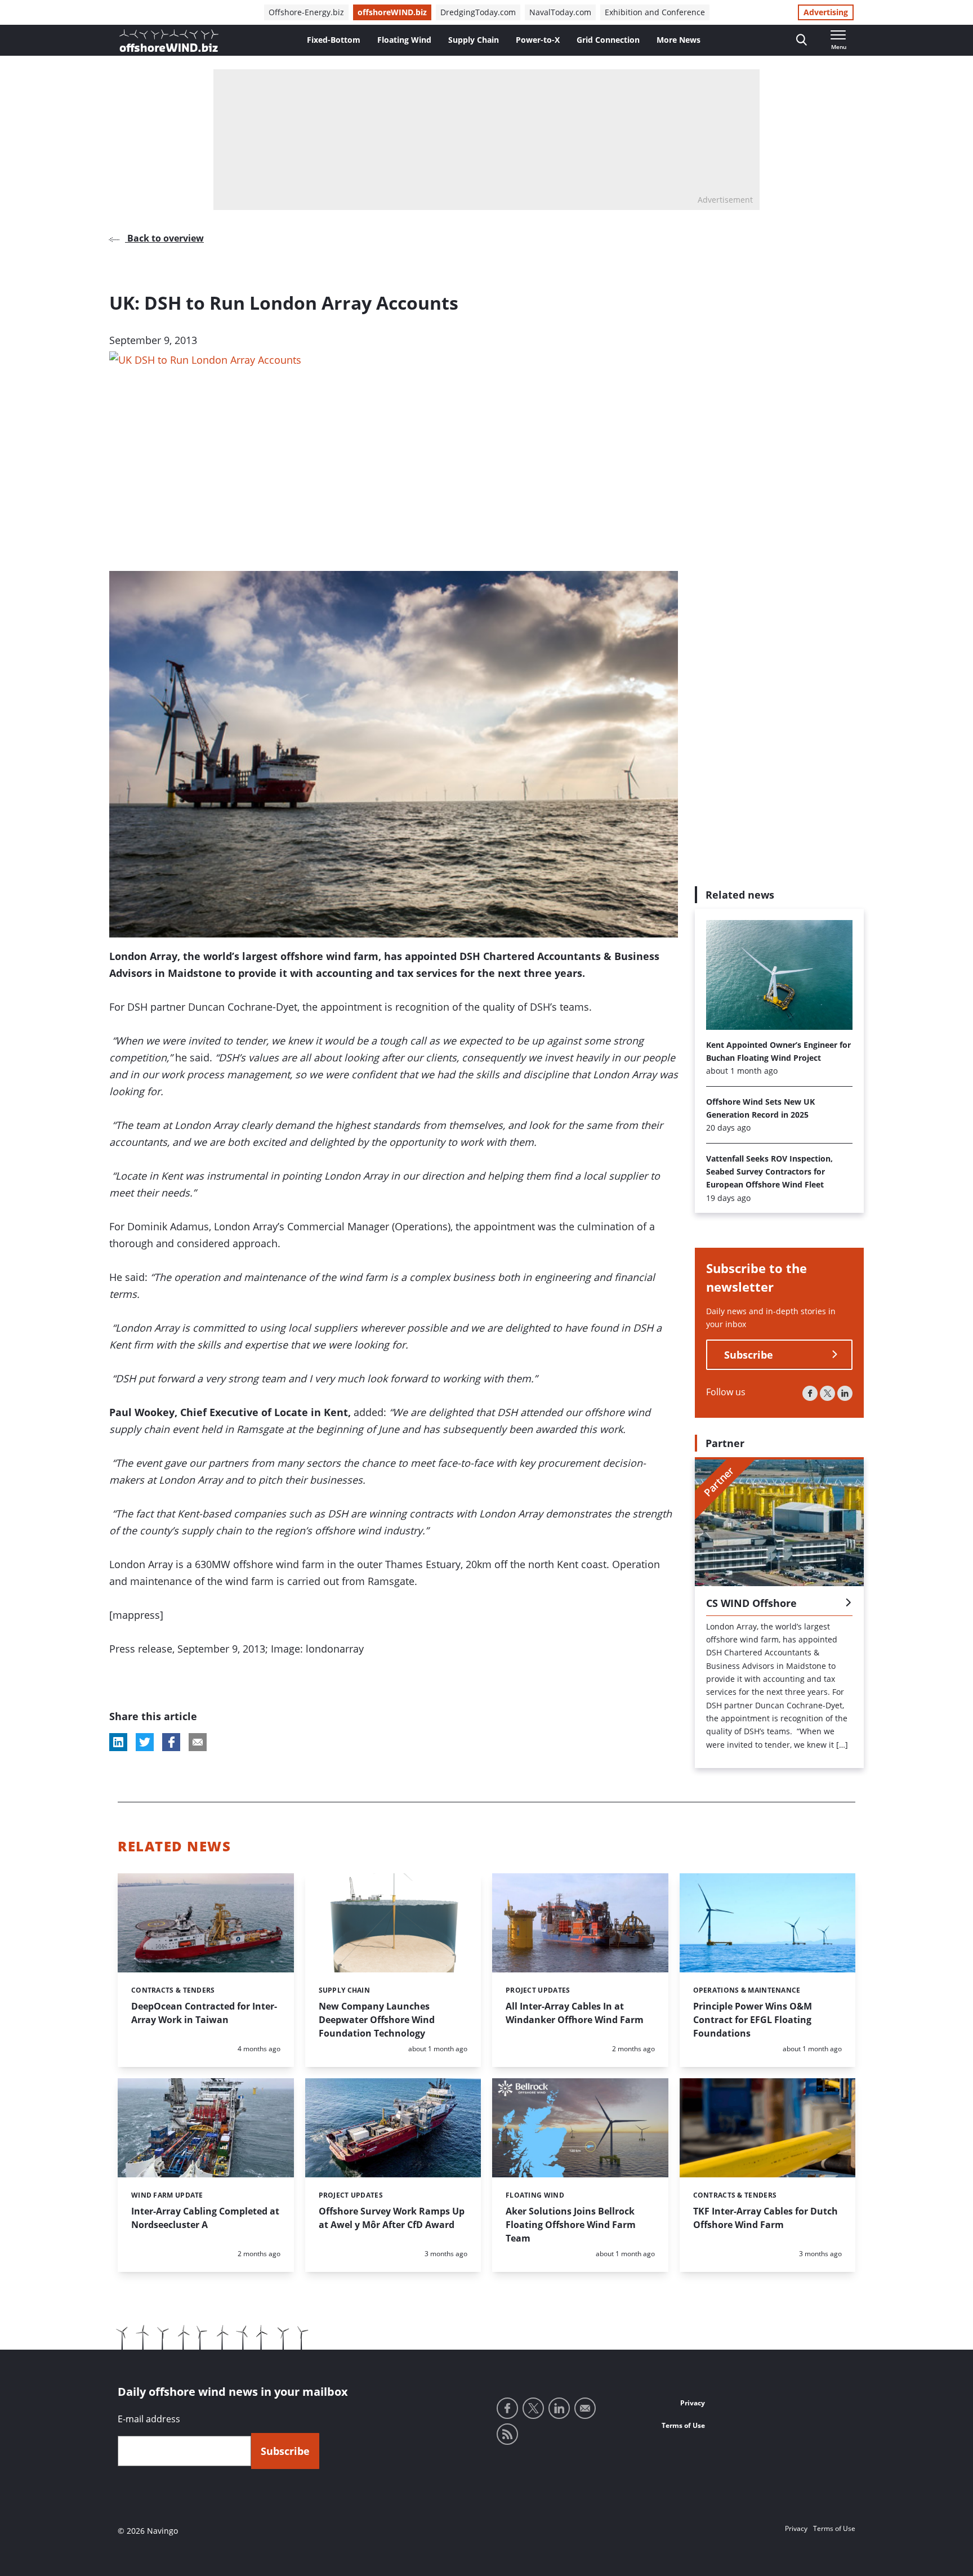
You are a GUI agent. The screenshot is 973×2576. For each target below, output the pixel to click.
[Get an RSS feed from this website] (507, 2434)
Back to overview (164, 238)
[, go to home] (169, 41)
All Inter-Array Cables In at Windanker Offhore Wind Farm (575, 2013)
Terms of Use (683, 2425)
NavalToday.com (560, 12)
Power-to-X (538, 40)
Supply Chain (474, 40)
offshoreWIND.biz (392, 12)
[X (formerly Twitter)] (827, 1393)
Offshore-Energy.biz (306, 12)
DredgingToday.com (478, 12)
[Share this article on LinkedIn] (118, 1742)
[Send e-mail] (585, 2408)
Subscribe (749, 1355)
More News (679, 40)
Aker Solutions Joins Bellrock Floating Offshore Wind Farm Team (571, 2225)
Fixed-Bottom (334, 40)
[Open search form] (802, 40)
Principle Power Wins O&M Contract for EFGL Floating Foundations (753, 2020)
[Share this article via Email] (198, 1742)
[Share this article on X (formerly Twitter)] (145, 1742)
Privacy (693, 2403)
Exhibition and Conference (655, 12)
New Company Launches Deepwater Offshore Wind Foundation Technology (377, 2020)
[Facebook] (810, 1393)
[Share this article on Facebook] (171, 1742)
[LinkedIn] (845, 1393)
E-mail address (149, 2419)
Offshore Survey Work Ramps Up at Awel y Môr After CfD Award (392, 2218)
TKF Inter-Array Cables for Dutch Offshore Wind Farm (766, 2218)
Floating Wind (404, 40)
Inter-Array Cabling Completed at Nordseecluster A (205, 2218)
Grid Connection (608, 40)
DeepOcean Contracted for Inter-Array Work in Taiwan (204, 2013)
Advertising (826, 12)
